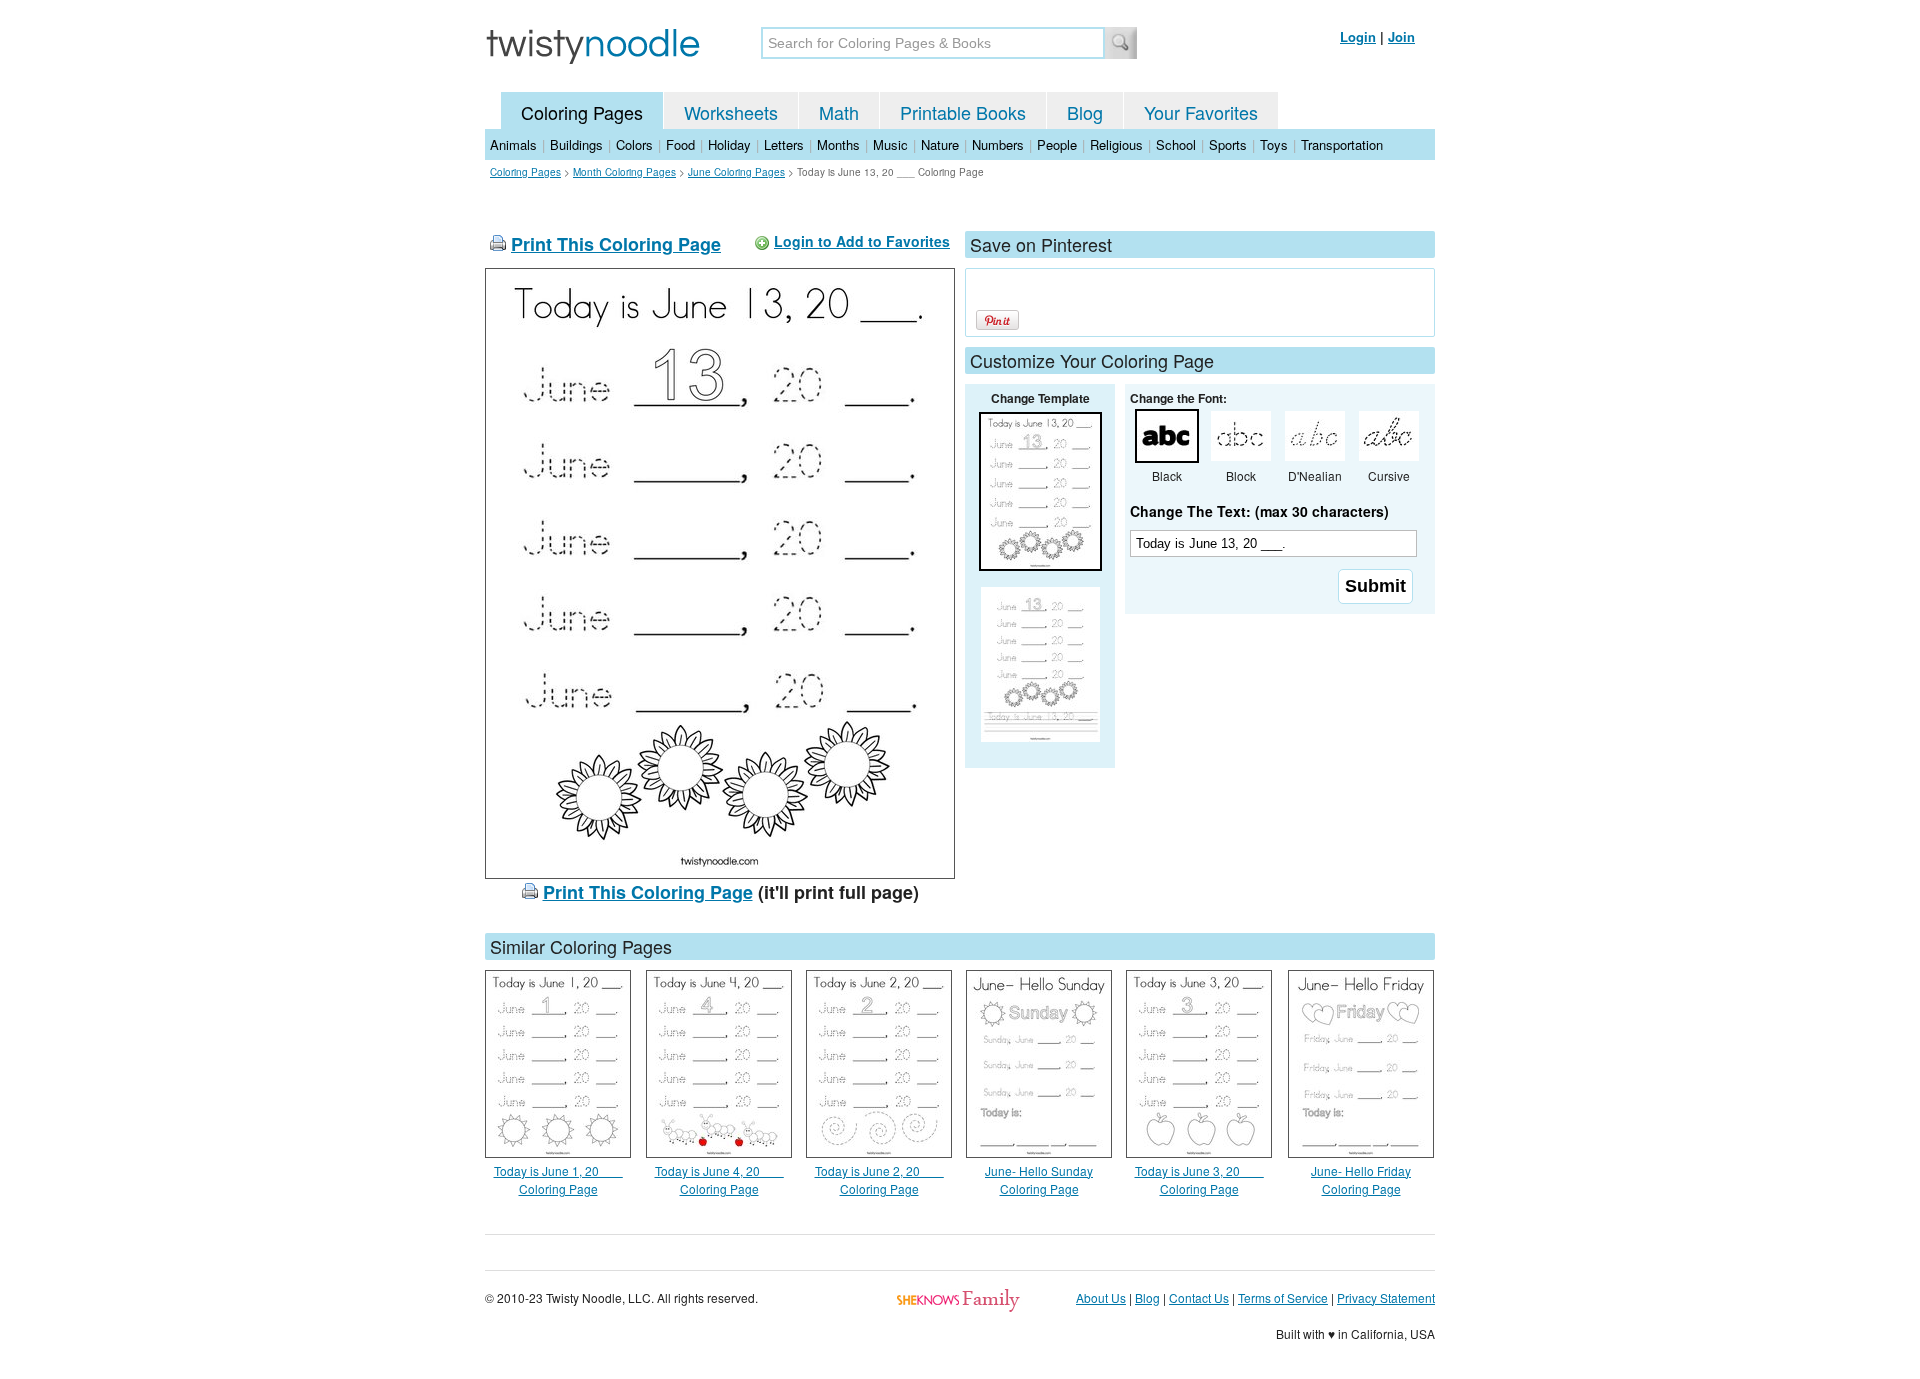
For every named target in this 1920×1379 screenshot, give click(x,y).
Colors (634, 144)
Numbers (998, 144)
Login (1358, 36)
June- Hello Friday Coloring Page (1361, 1179)
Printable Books (963, 112)
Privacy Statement (1386, 1297)
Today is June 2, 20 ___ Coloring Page (879, 1179)
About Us (1101, 1297)
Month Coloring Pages (624, 172)
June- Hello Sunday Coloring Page (1039, 1179)
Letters (784, 144)
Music (890, 144)
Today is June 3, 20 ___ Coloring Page (1199, 1179)
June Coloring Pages (736, 172)
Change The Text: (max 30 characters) (1259, 511)
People (1057, 144)
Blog (1085, 112)
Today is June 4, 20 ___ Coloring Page (719, 1179)
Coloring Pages (582, 112)
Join (1401, 36)
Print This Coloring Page (616, 244)
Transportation (1342, 144)
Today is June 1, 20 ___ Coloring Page (558, 1179)
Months (838, 144)
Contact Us (1199, 1297)
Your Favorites (1201, 112)
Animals (513, 144)
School (1176, 144)
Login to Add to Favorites (862, 241)
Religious (1116, 144)
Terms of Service (1283, 1297)
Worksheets (731, 112)
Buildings (576, 144)
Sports (1228, 144)
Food (680, 144)
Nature (940, 144)
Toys (1274, 144)
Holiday (729, 144)
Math (839, 112)
